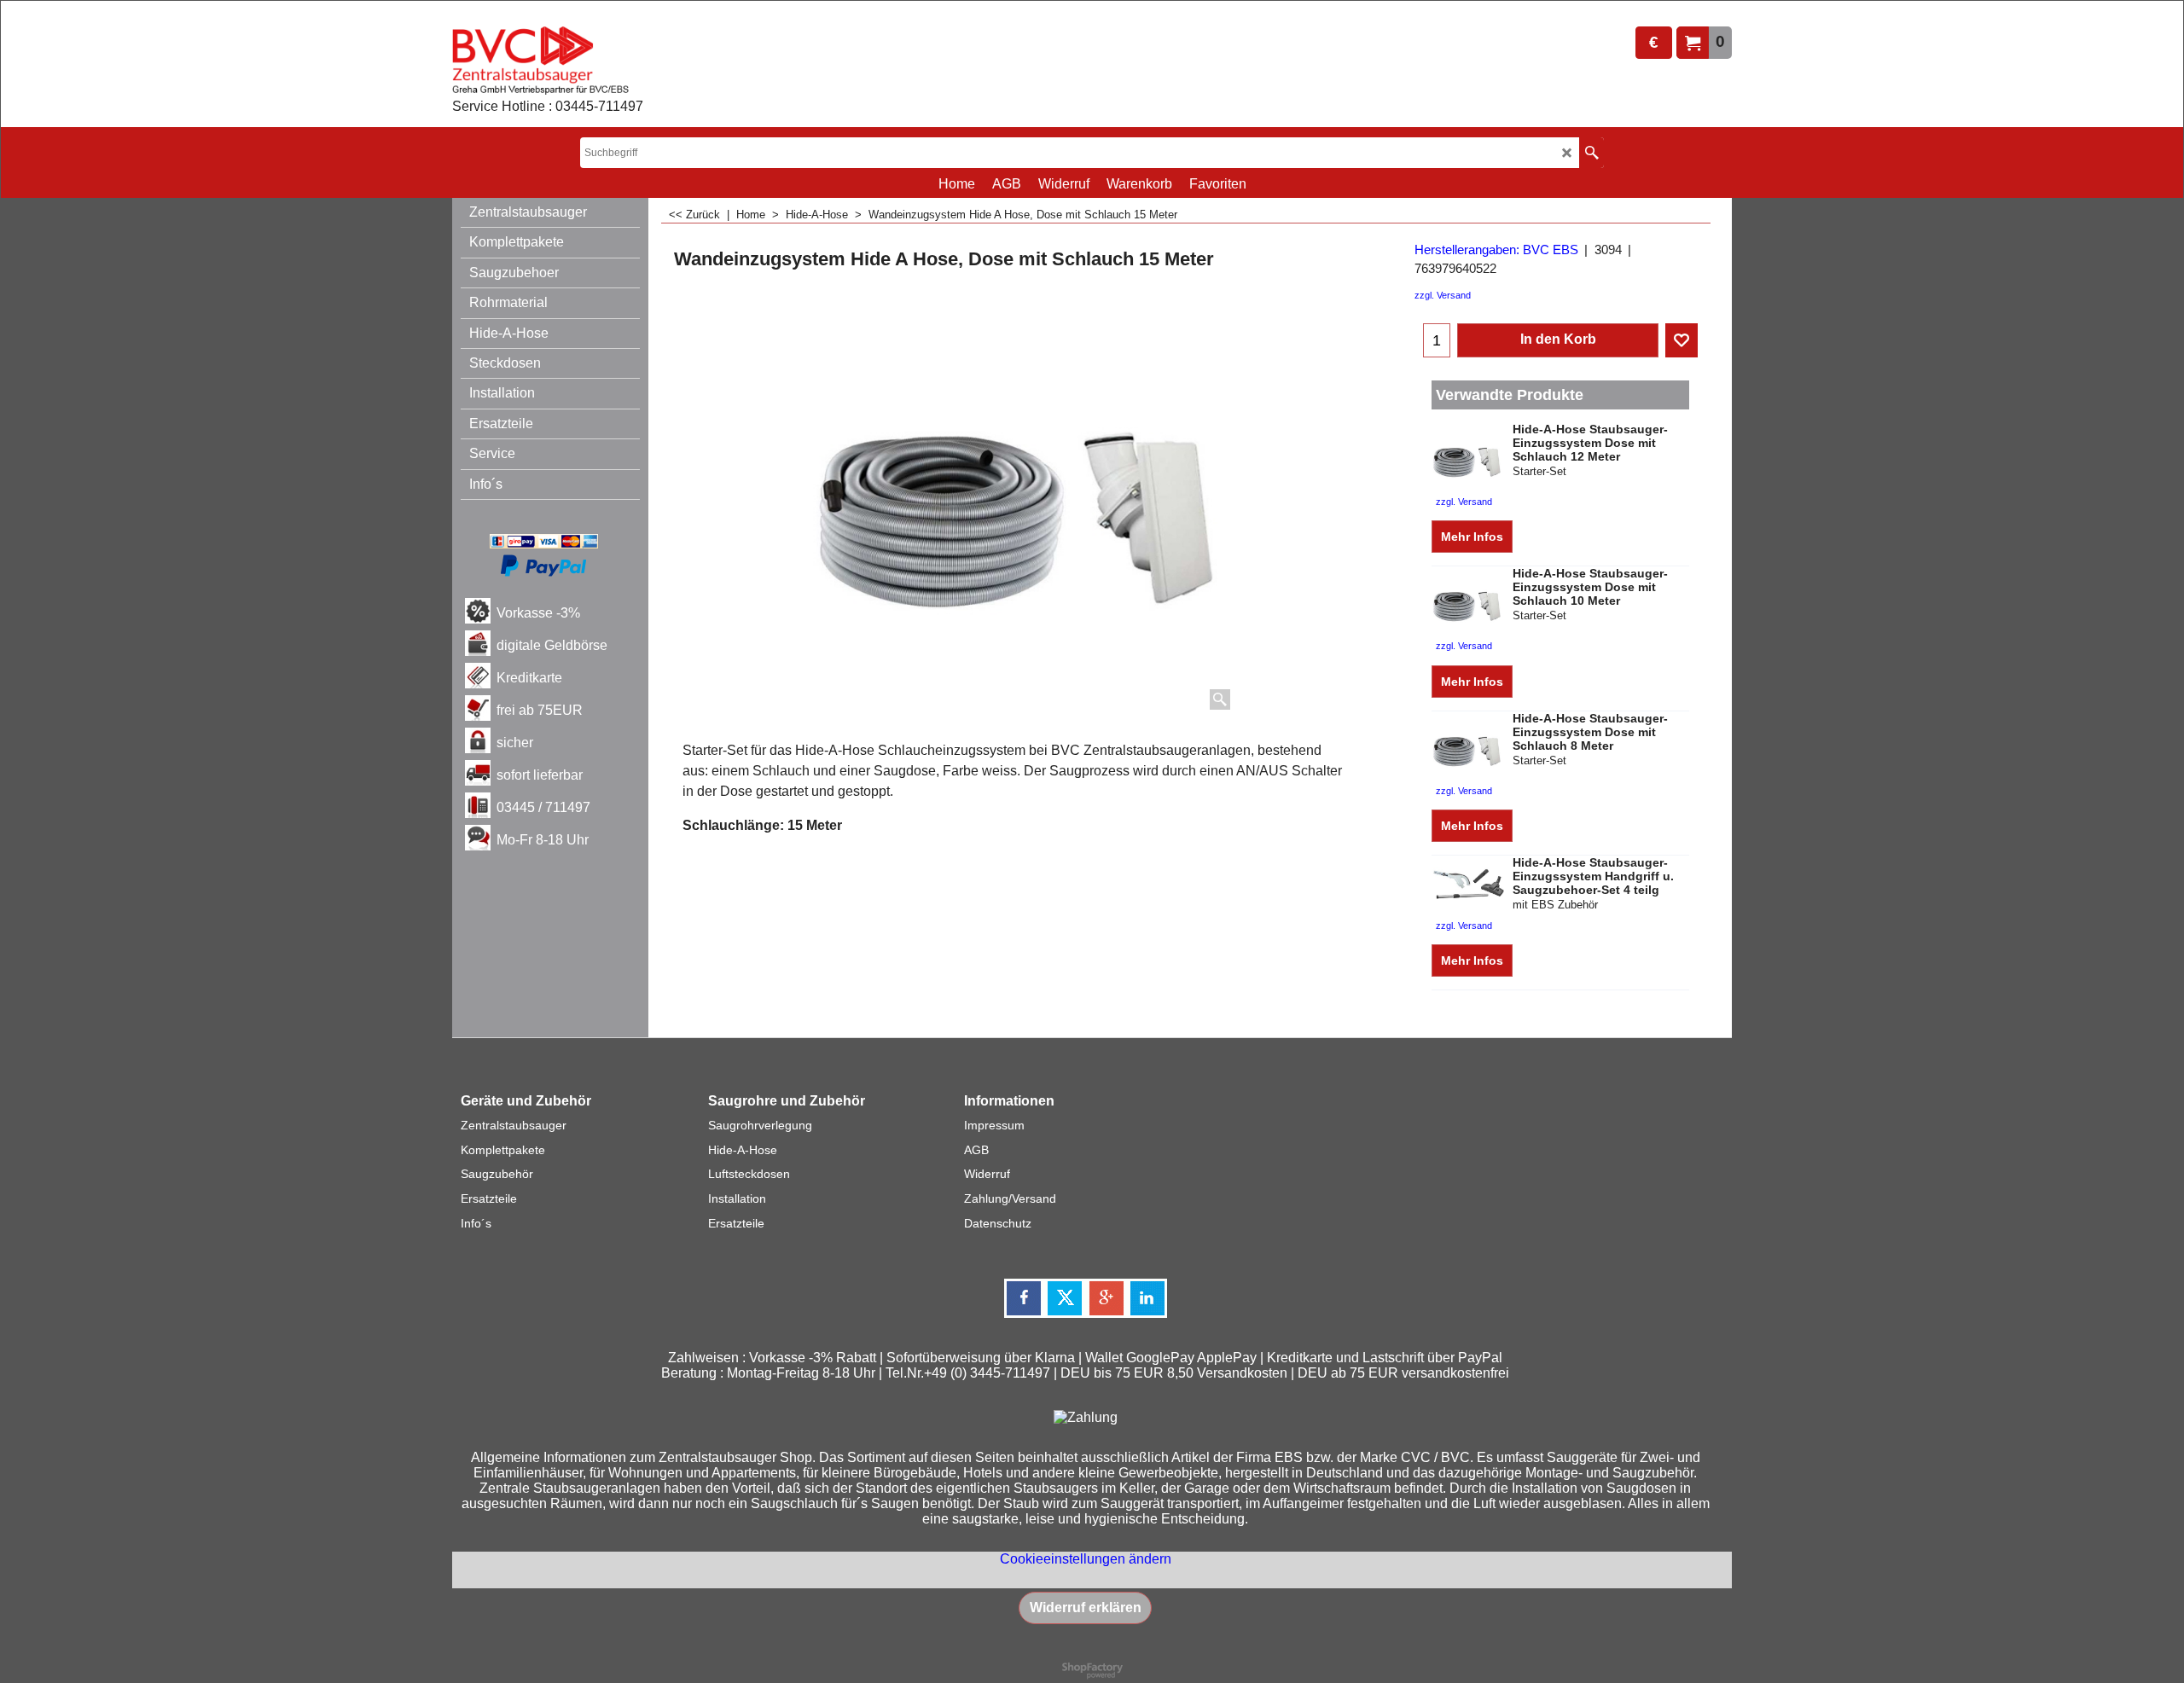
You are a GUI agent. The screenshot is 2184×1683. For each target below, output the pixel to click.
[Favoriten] (1682, 340)
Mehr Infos (1472, 537)
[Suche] (1592, 153)
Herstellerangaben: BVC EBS (1496, 250)
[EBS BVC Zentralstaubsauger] (548, 61)
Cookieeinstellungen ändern (1086, 1559)
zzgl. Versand (1443, 295)
